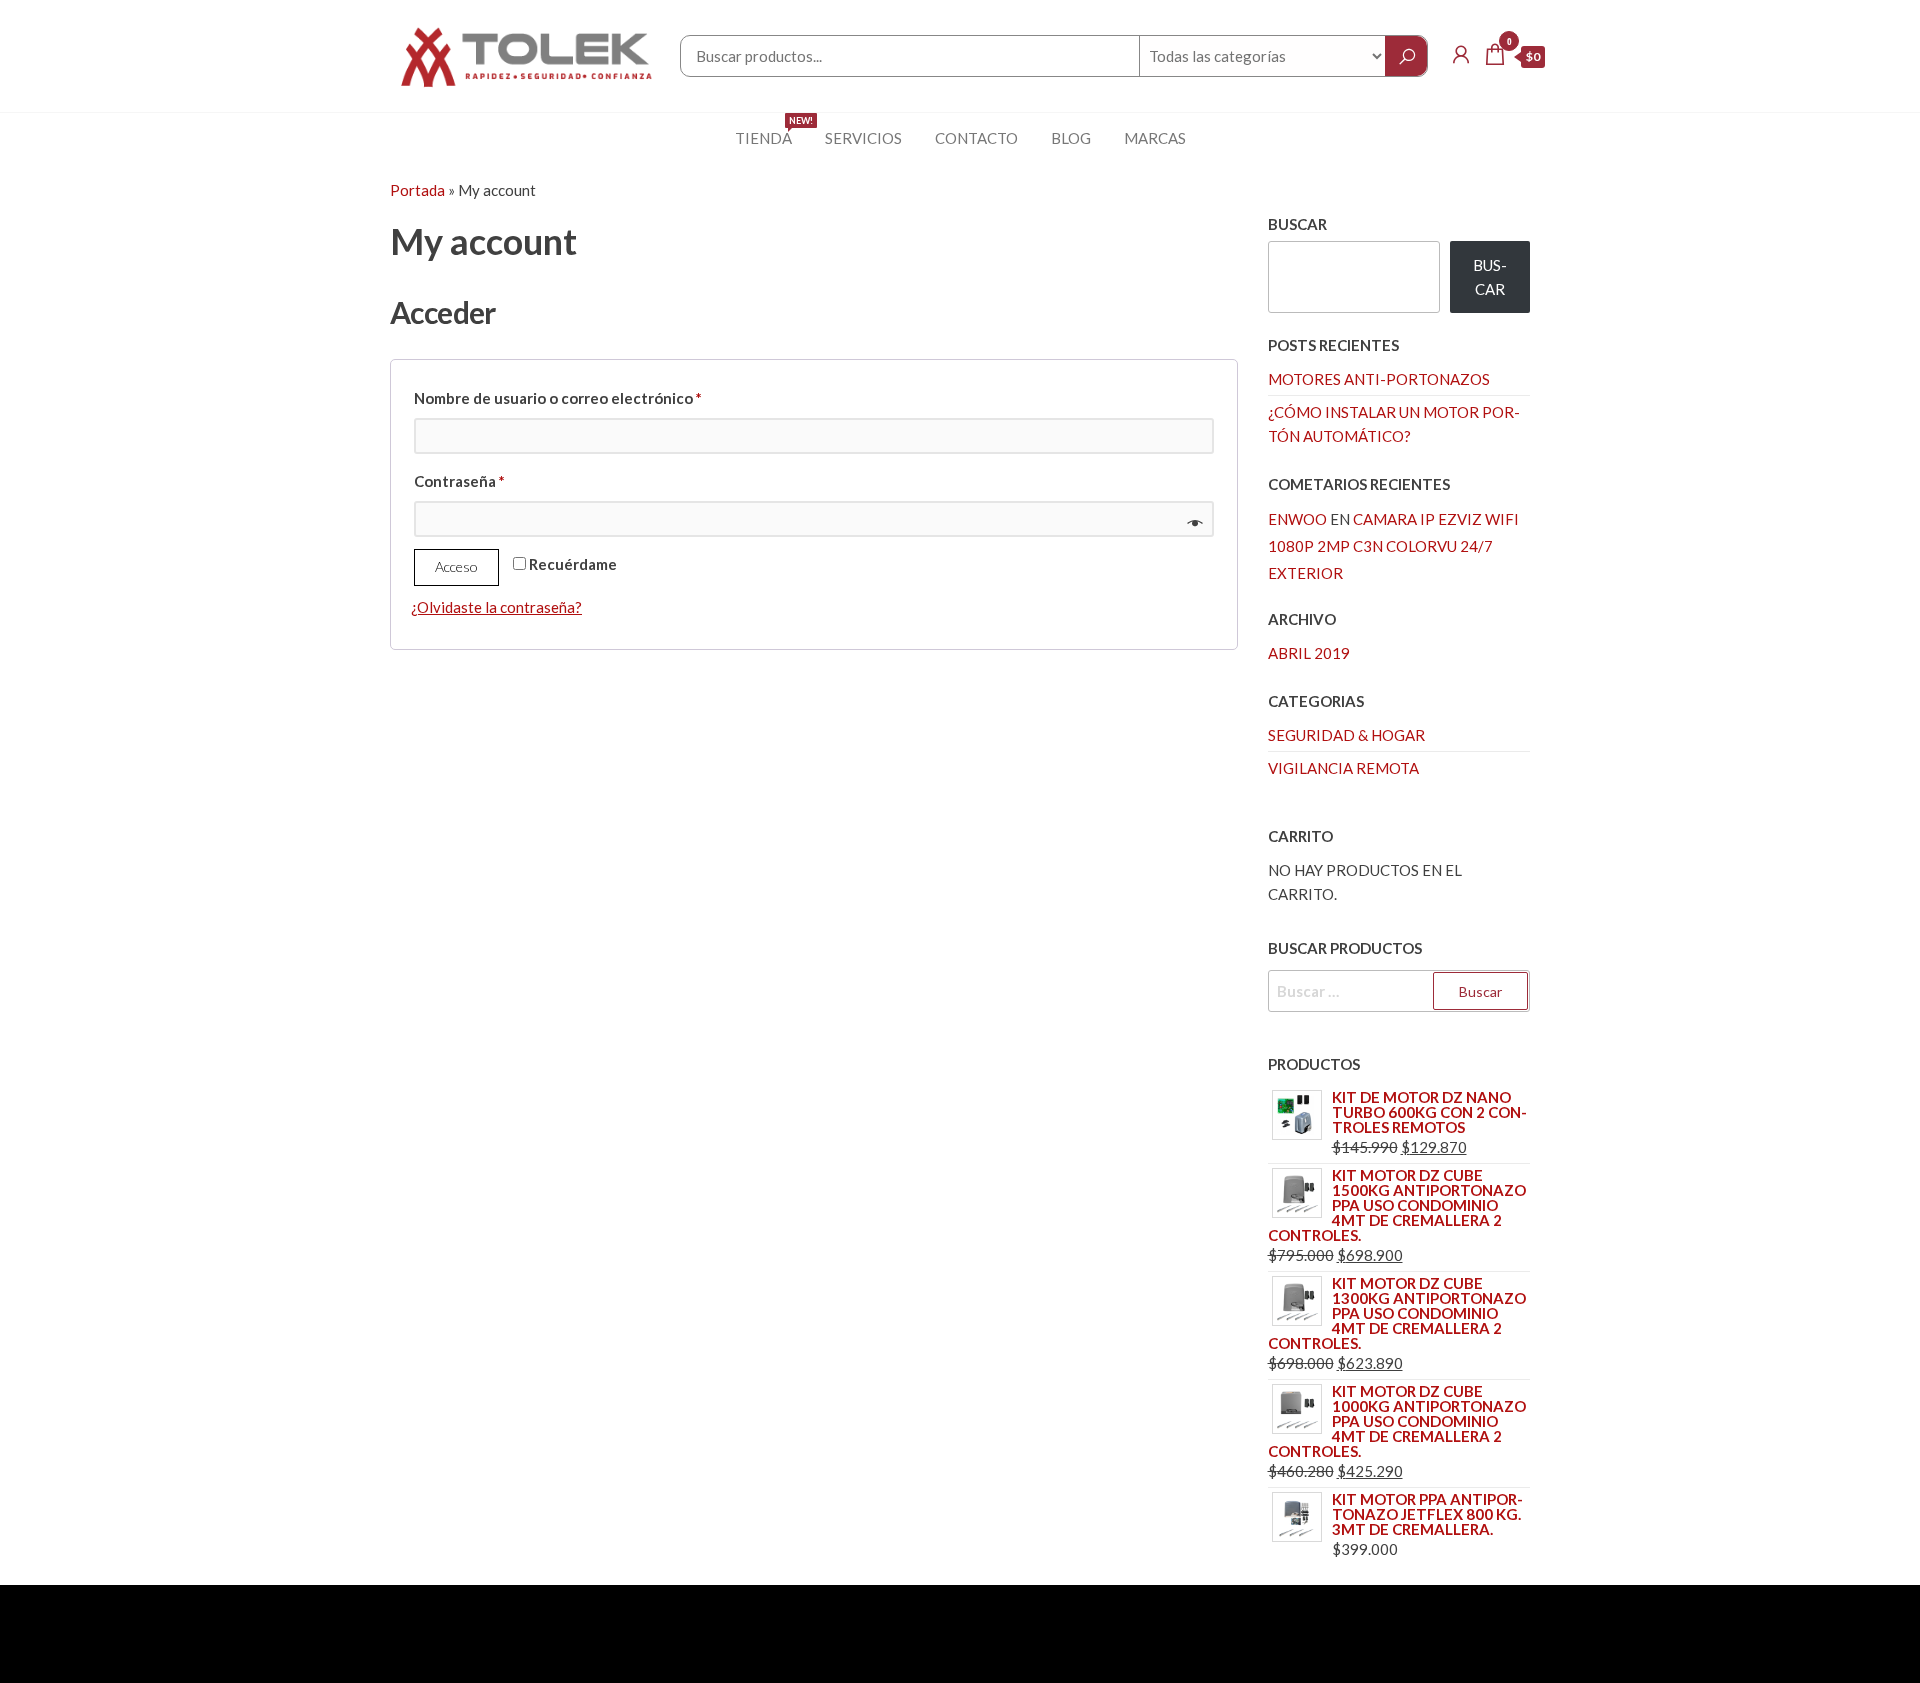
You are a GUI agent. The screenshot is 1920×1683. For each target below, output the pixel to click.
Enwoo (1297, 519)
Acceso (456, 566)
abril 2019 (1309, 653)
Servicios (863, 138)
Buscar (1297, 224)
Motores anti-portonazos (1379, 379)
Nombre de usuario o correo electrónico (598, 397)
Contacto (976, 138)
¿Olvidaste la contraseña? (496, 607)
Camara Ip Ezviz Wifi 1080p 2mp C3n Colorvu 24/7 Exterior (1393, 546)
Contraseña (499, 480)
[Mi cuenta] (1461, 54)
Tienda (771, 131)
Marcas (1155, 138)
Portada (417, 190)
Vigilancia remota (1343, 768)
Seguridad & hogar (1346, 735)
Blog (1071, 138)
